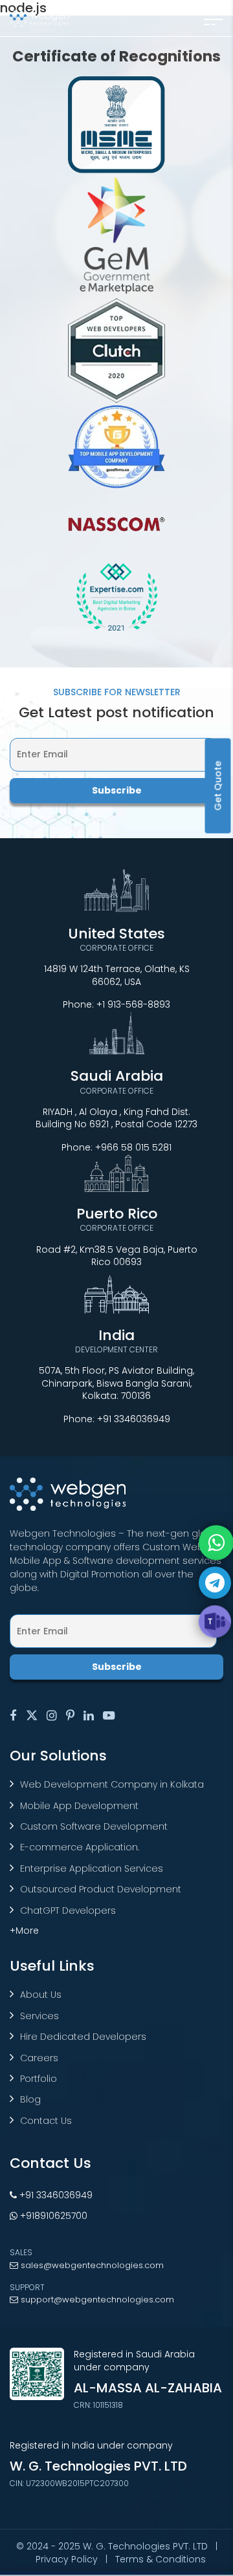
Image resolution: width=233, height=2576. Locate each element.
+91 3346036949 (134, 1419)
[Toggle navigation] (213, 18)
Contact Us (46, 2121)
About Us (41, 1995)
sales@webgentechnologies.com (91, 2265)
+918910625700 (52, 2216)
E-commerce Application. (80, 1847)
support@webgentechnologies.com (96, 2300)
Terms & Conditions (161, 2559)
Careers (39, 2058)
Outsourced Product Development (101, 1889)
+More (24, 1931)
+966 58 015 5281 (133, 1147)
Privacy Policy (67, 2559)
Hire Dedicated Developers (83, 2037)
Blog (30, 2099)
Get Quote (218, 785)
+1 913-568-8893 (133, 1004)
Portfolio (39, 2079)
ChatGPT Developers (68, 1910)
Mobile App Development (79, 1806)
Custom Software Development (94, 1826)
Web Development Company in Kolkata (112, 1784)
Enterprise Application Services (92, 1868)
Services (39, 2016)
